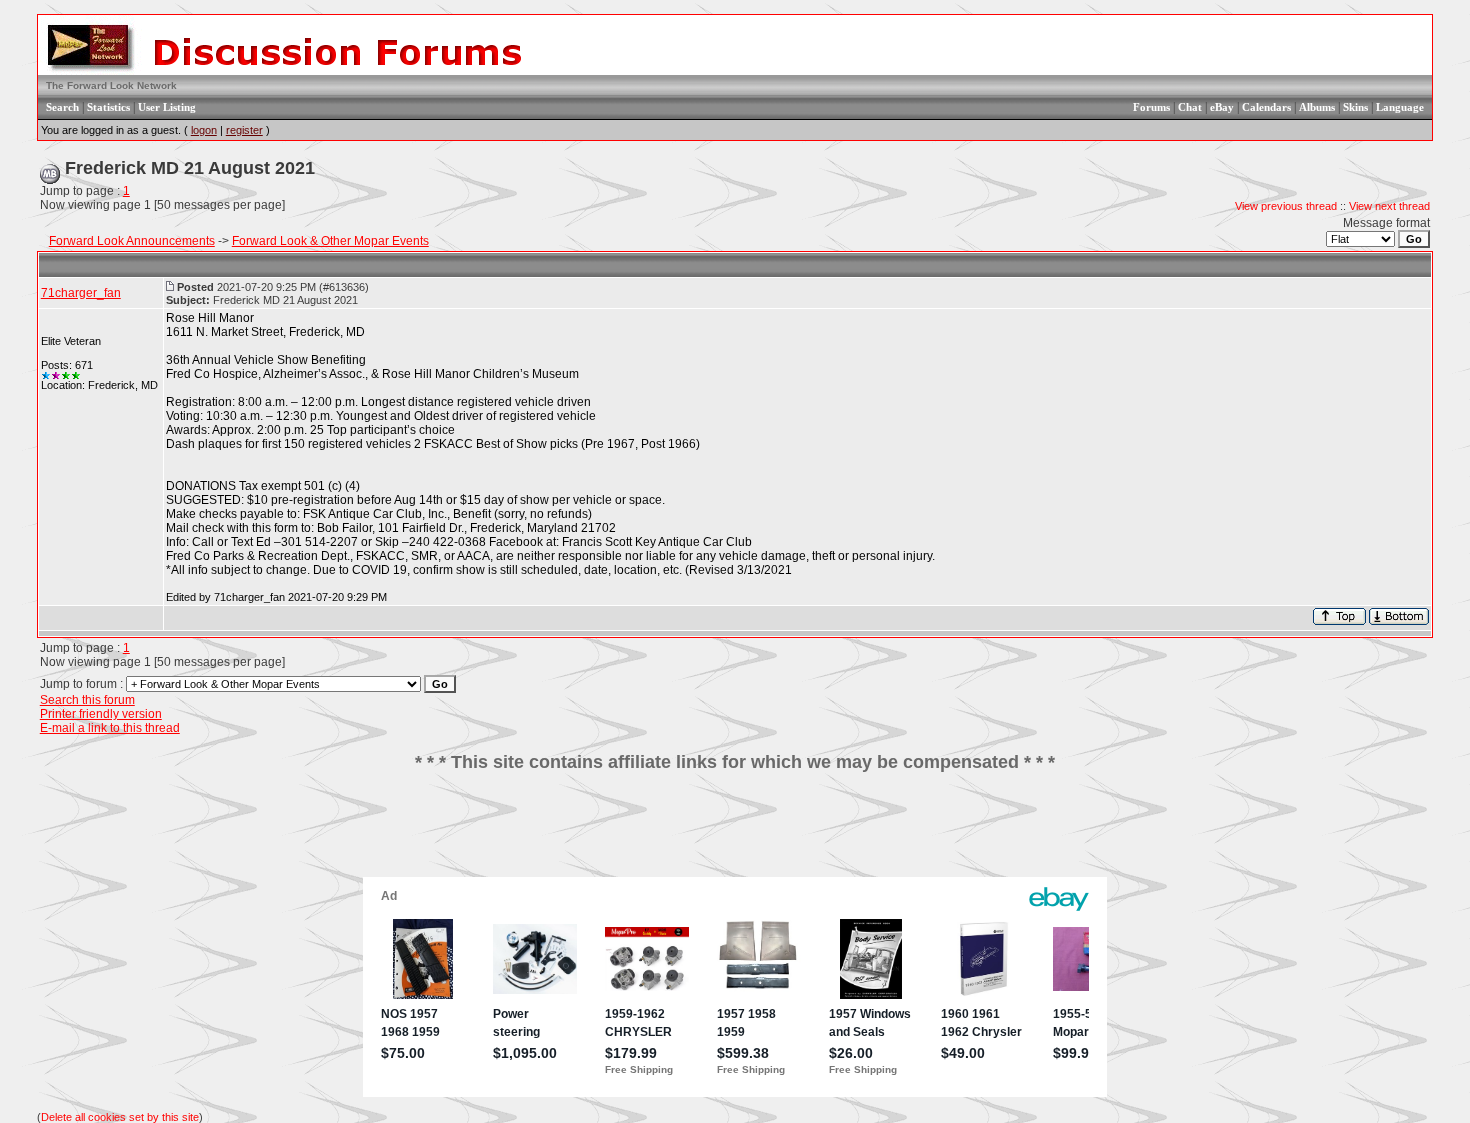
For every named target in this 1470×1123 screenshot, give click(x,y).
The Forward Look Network (111, 85)
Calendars (1266, 107)
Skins (1355, 107)
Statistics (108, 107)
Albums (1317, 107)
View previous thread (1286, 206)
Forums (1151, 107)
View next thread (1389, 206)
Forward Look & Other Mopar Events (330, 241)
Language (1400, 107)
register (244, 130)
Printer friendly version (101, 714)
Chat (1190, 107)
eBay (1222, 107)
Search (62, 107)
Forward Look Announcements (132, 241)
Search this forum (87, 700)
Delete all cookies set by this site (120, 1117)
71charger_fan (81, 293)
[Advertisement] (735, 832)
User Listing (167, 107)
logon (204, 130)
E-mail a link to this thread (110, 728)
